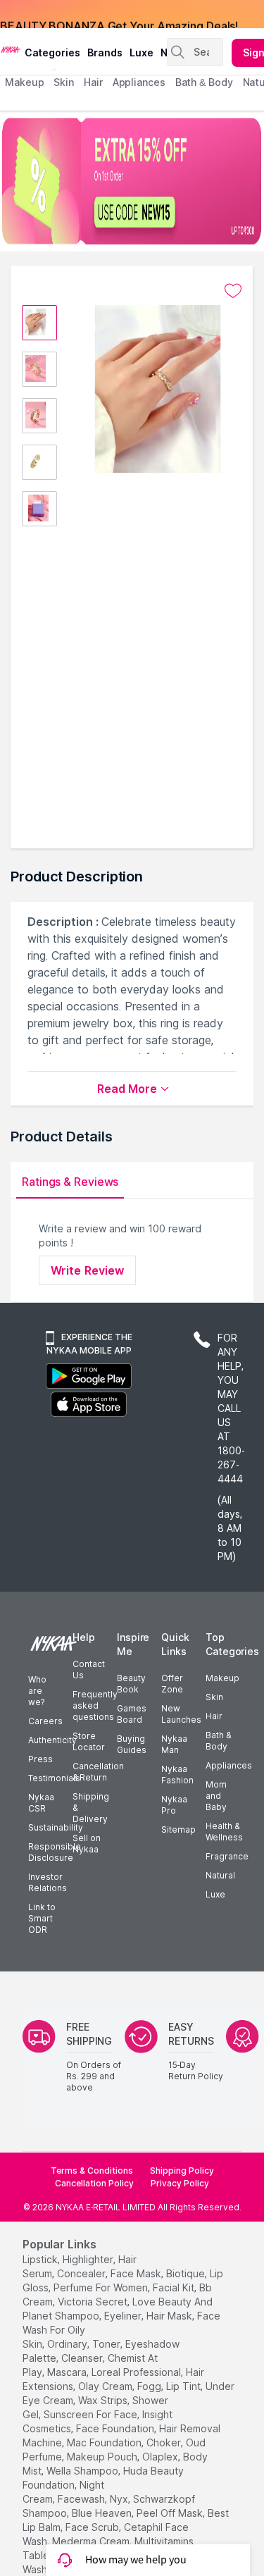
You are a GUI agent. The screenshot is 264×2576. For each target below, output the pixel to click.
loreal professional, (137, 2372)
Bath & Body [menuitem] (204, 82)
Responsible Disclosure (55, 1852)
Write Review (87, 1270)
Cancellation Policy (94, 2183)
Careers (45, 1721)
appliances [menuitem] (139, 82)
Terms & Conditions (92, 2171)
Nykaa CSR (41, 1803)
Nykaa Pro (174, 1805)
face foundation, (116, 2428)
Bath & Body (218, 1741)
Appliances (229, 1765)
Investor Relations (48, 1882)
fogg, (150, 2386)
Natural (220, 1875)
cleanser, (83, 2358)
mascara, (68, 2372)
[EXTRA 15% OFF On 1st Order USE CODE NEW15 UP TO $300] (132, 181)
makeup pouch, (103, 2457)
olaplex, (161, 2457)
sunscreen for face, (92, 2414)
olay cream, (106, 2386)
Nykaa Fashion (177, 1775)
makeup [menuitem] (24, 82)
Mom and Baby (216, 1796)
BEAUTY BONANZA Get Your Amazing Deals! (119, 14)
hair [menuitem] (93, 82)
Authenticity (52, 1740)
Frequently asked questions (95, 1705)
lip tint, (184, 2386)
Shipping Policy (182, 2171)
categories (52, 52)
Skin (214, 1697)
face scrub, (93, 2527)
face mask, (137, 2273)
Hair (214, 1716)
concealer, (82, 2273)
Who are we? (37, 1691)
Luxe (215, 1894)
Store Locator (89, 1741)
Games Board (132, 1714)
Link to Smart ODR (42, 1918)
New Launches (181, 1714)
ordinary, (68, 2344)
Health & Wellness (224, 1832)
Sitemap (178, 1829)
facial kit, (175, 2287)
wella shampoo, (83, 2471)
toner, (107, 2344)
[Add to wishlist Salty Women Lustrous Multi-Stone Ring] (233, 291)
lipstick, (41, 2259)
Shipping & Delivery (91, 1808)
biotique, (187, 2273)
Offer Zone (172, 1684)
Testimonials (54, 1778)
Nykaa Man (174, 1744)
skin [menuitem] (64, 82)
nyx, (120, 2499)
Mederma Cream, (92, 2541)
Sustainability (56, 1827)
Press (40, 1759)
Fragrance (227, 1856)
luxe (142, 52)
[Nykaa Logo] (11, 49)
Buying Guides (132, 1744)
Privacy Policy (180, 2183)
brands (105, 52)
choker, (165, 2442)
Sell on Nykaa (87, 1844)
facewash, (82, 2499)
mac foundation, (105, 2442)
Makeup (222, 1678)
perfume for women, (102, 2287)
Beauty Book (131, 1684)
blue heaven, (103, 2513)
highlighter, (89, 2259)
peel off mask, (171, 2513)
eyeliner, (124, 2316)
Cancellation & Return (98, 1772)
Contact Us (89, 1670)
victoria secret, (94, 2302)
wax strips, (104, 2400)
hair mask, (170, 2316)
